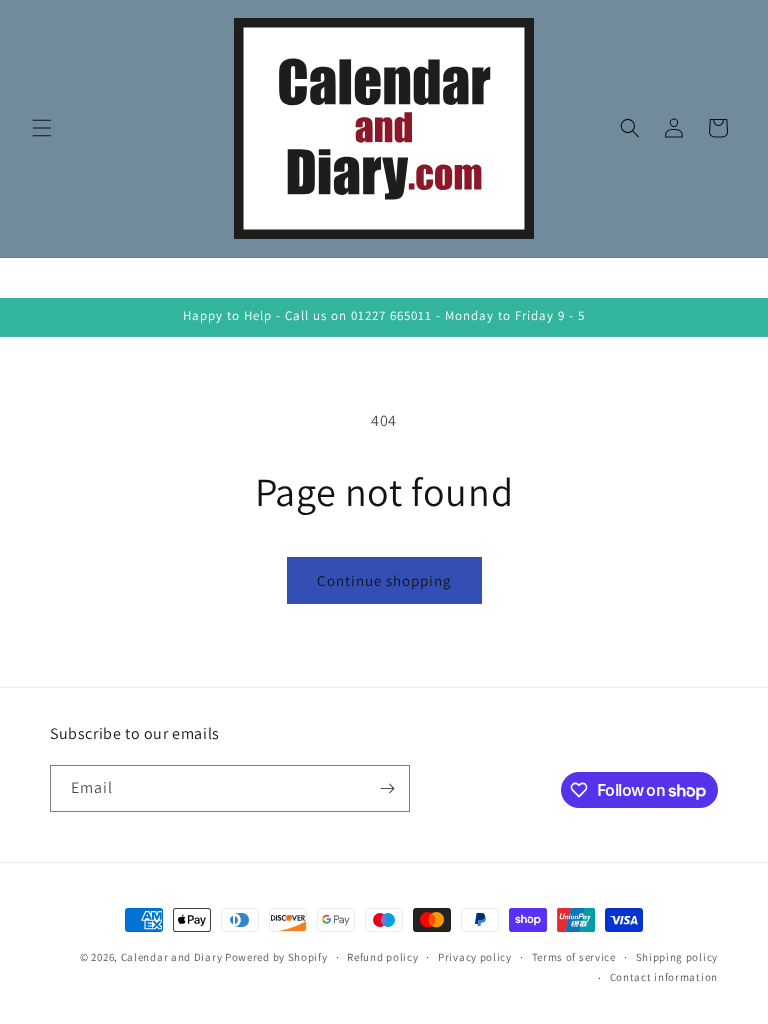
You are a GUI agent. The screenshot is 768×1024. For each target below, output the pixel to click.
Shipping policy (677, 957)
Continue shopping (384, 580)
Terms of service (574, 957)
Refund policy (382, 957)
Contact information (664, 977)
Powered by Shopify (276, 957)
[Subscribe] (387, 788)
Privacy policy (475, 957)
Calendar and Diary (172, 957)
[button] (42, 128)
